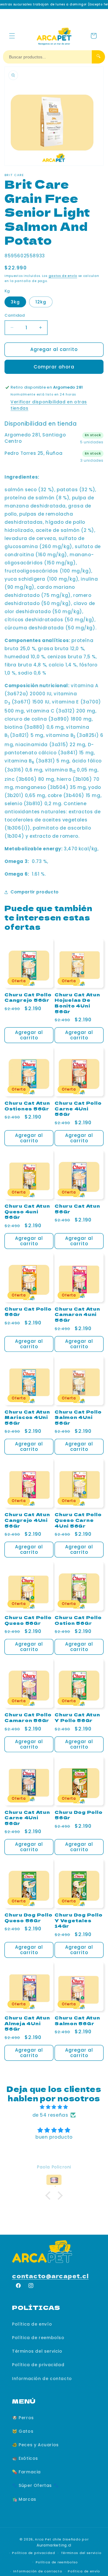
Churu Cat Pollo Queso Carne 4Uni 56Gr (78, 1520)
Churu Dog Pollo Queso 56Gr (28, 1918)
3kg (15, 302)
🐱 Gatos (23, 2431)
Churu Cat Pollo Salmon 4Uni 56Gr (78, 1417)
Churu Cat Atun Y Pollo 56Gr (77, 1717)
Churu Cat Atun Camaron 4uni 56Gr (77, 1314)
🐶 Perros (23, 2418)
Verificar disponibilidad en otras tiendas (49, 405)
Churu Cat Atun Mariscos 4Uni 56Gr (27, 1417)
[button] (12, 36)
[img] (54, 2107)
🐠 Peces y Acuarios (35, 2445)
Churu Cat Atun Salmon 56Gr (77, 2020)
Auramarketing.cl (54, 2545)
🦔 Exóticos (25, 2458)
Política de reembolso (38, 2338)
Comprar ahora (54, 367)
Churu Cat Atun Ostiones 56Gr (27, 1106)
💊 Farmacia (26, 2472)
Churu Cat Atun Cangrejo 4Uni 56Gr (27, 1520)
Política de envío (32, 2324)
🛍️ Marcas (24, 2499)
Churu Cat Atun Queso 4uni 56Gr (27, 1212)
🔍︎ (98, 56)
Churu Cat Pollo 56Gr (28, 1312)
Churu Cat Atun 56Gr (77, 1209)
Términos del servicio (37, 2351)
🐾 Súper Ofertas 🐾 (35, 2485)
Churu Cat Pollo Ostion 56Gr (78, 1620)
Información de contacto (42, 2379)
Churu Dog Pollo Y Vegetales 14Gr (78, 1920)
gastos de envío (63, 276)
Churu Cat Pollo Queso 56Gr (28, 1620)
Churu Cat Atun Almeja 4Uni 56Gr (27, 2023)
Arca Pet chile (48, 2539)
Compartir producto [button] (35, 892)
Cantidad (15, 315)
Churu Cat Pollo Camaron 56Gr (28, 1717)
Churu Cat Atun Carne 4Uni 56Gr (27, 1818)
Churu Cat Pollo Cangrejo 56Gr (28, 997)
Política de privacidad (38, 2365)
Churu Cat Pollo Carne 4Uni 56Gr (78, 1109)
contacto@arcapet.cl (50, 2276)
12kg (41, 302)
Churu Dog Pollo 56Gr (78, 1815)
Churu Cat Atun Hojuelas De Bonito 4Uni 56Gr (77, 1003)
